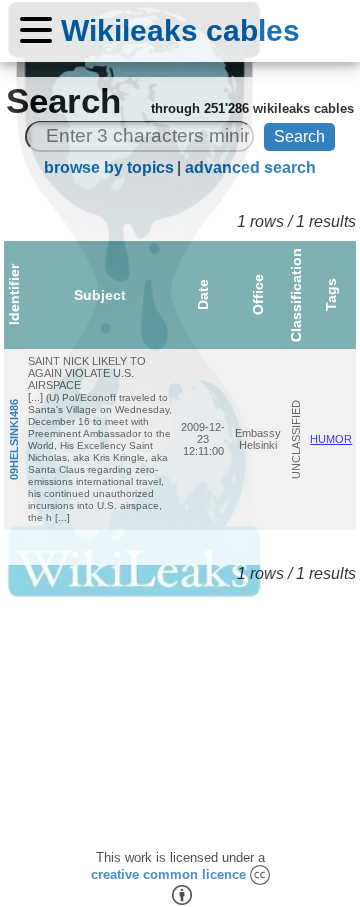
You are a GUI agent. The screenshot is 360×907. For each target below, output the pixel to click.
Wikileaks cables (180, 30)
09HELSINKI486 (14, 439)
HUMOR (331, 439)
